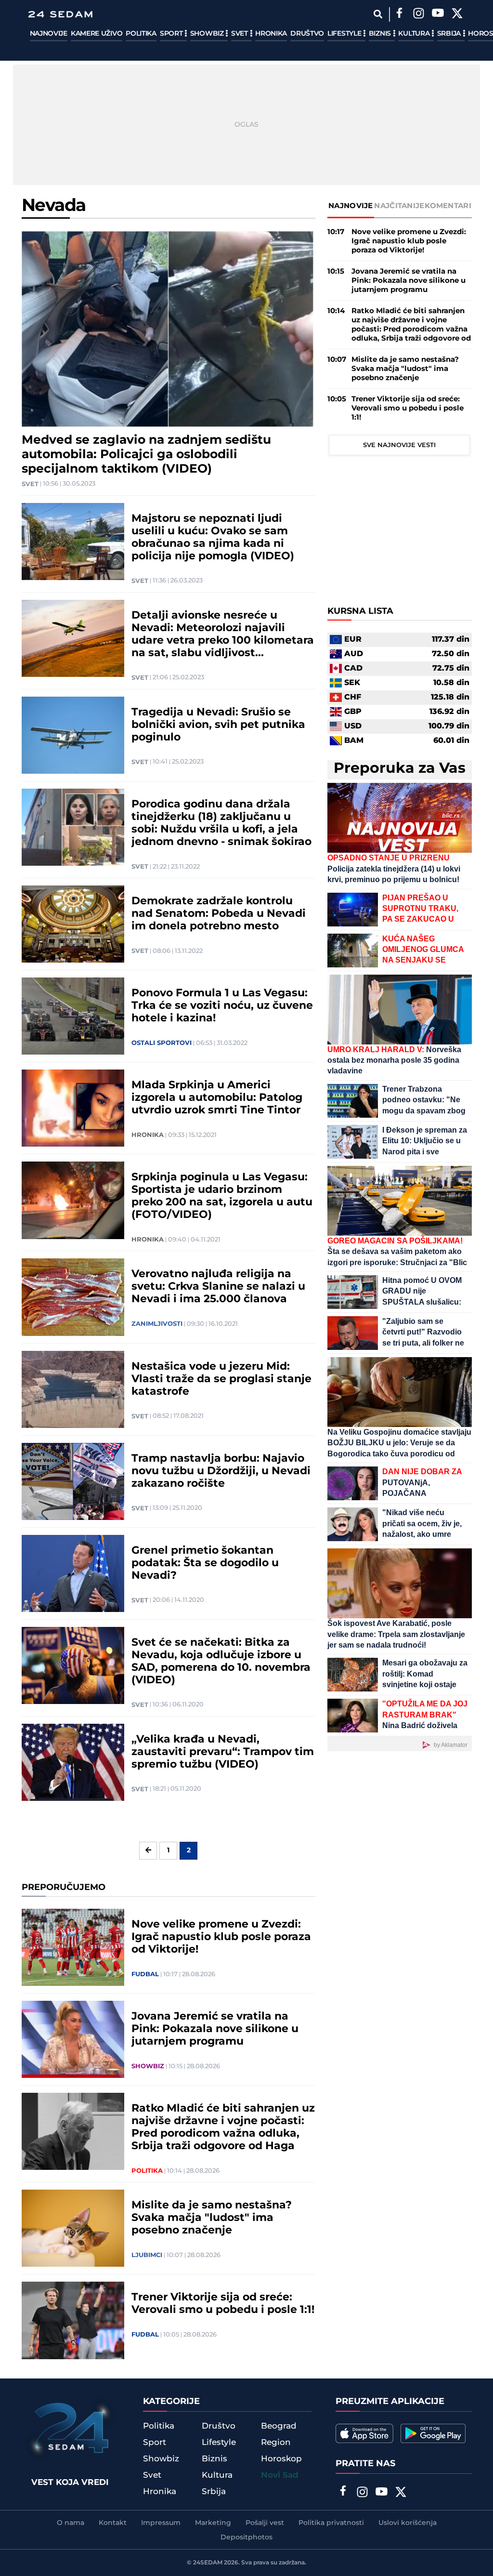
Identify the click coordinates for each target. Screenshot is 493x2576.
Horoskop (281, 2459)
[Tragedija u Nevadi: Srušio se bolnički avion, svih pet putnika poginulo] (73, 735)
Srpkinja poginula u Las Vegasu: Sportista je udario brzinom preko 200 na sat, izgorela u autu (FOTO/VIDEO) (222, 1196)
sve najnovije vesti (399, 445)
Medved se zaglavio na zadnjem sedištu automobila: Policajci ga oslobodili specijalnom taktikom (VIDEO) (146, 455)
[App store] (364, 2433)
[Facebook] (400, 14)
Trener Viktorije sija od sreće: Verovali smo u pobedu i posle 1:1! (223, 2304)
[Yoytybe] (438, 14)
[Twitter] (457, 14)
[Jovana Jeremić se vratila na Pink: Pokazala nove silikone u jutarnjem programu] (73, 2039)
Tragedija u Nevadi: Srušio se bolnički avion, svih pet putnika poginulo (218, 725)
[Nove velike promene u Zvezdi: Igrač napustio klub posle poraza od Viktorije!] (73, 1947)
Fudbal (145, 1974)
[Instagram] (419, 14)
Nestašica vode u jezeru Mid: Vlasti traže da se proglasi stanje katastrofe (221, 1379)
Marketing (213, 2523)
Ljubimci (147, 2255)
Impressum (161, 2523)
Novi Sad (280, 2475)
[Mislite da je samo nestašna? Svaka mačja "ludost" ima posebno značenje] (73, 2228)
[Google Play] (433, 2433)
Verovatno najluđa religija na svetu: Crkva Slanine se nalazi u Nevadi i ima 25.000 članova (218, 1287)
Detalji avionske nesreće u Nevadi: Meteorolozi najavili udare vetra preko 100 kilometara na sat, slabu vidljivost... (223, 634)
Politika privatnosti (331, 2523)
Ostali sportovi (162, 1043)
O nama (71, 2523)
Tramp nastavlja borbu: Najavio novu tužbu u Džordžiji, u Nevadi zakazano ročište (221, 1471)
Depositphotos (246, 2537)
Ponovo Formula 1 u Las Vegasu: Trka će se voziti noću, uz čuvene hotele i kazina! (222, 1006)
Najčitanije (399, 206)
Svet (240, 34)
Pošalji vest (265, 2523)
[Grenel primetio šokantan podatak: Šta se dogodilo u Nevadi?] (73, 1573)
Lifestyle (345, 34)
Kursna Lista (360, 611)
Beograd (279, 2426)
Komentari (448, 206)
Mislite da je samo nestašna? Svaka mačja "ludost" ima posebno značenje (212, 2218)
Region (276, 2443)
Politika (141, 34)
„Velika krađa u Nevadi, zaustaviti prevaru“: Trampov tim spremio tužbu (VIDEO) (223, 1752)
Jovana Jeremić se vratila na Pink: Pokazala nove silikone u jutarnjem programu (215, 2029)
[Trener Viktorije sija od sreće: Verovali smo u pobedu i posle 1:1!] (73, 2320)
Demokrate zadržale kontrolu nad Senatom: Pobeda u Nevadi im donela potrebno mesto (219, 914)
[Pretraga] (378, 14)
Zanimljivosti (157, 1324)
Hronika (271, 34)
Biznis (381, 34)
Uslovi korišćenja (408, 2523)
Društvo (307, 34)
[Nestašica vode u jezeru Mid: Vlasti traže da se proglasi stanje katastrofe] (73, 1389)
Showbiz (208, 34)
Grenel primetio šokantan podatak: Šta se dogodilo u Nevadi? (205, 1563)
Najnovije (49, 34)
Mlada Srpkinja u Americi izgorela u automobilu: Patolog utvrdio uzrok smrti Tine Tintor (217, 1098)
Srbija (450, 34)
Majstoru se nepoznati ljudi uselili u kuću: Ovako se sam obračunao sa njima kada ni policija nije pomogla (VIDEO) (213, 538)
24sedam (208, 2563)
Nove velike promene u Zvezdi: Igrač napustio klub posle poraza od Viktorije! (221, 1937)
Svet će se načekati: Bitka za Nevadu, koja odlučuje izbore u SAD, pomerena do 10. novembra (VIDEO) (221, 1662)
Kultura (415, 34)
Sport (172, 34)
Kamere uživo (97, 34)
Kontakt (113, 2523)
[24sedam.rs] (60, 14)
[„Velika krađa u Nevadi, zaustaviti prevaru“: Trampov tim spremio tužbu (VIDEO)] (73, 1762)
